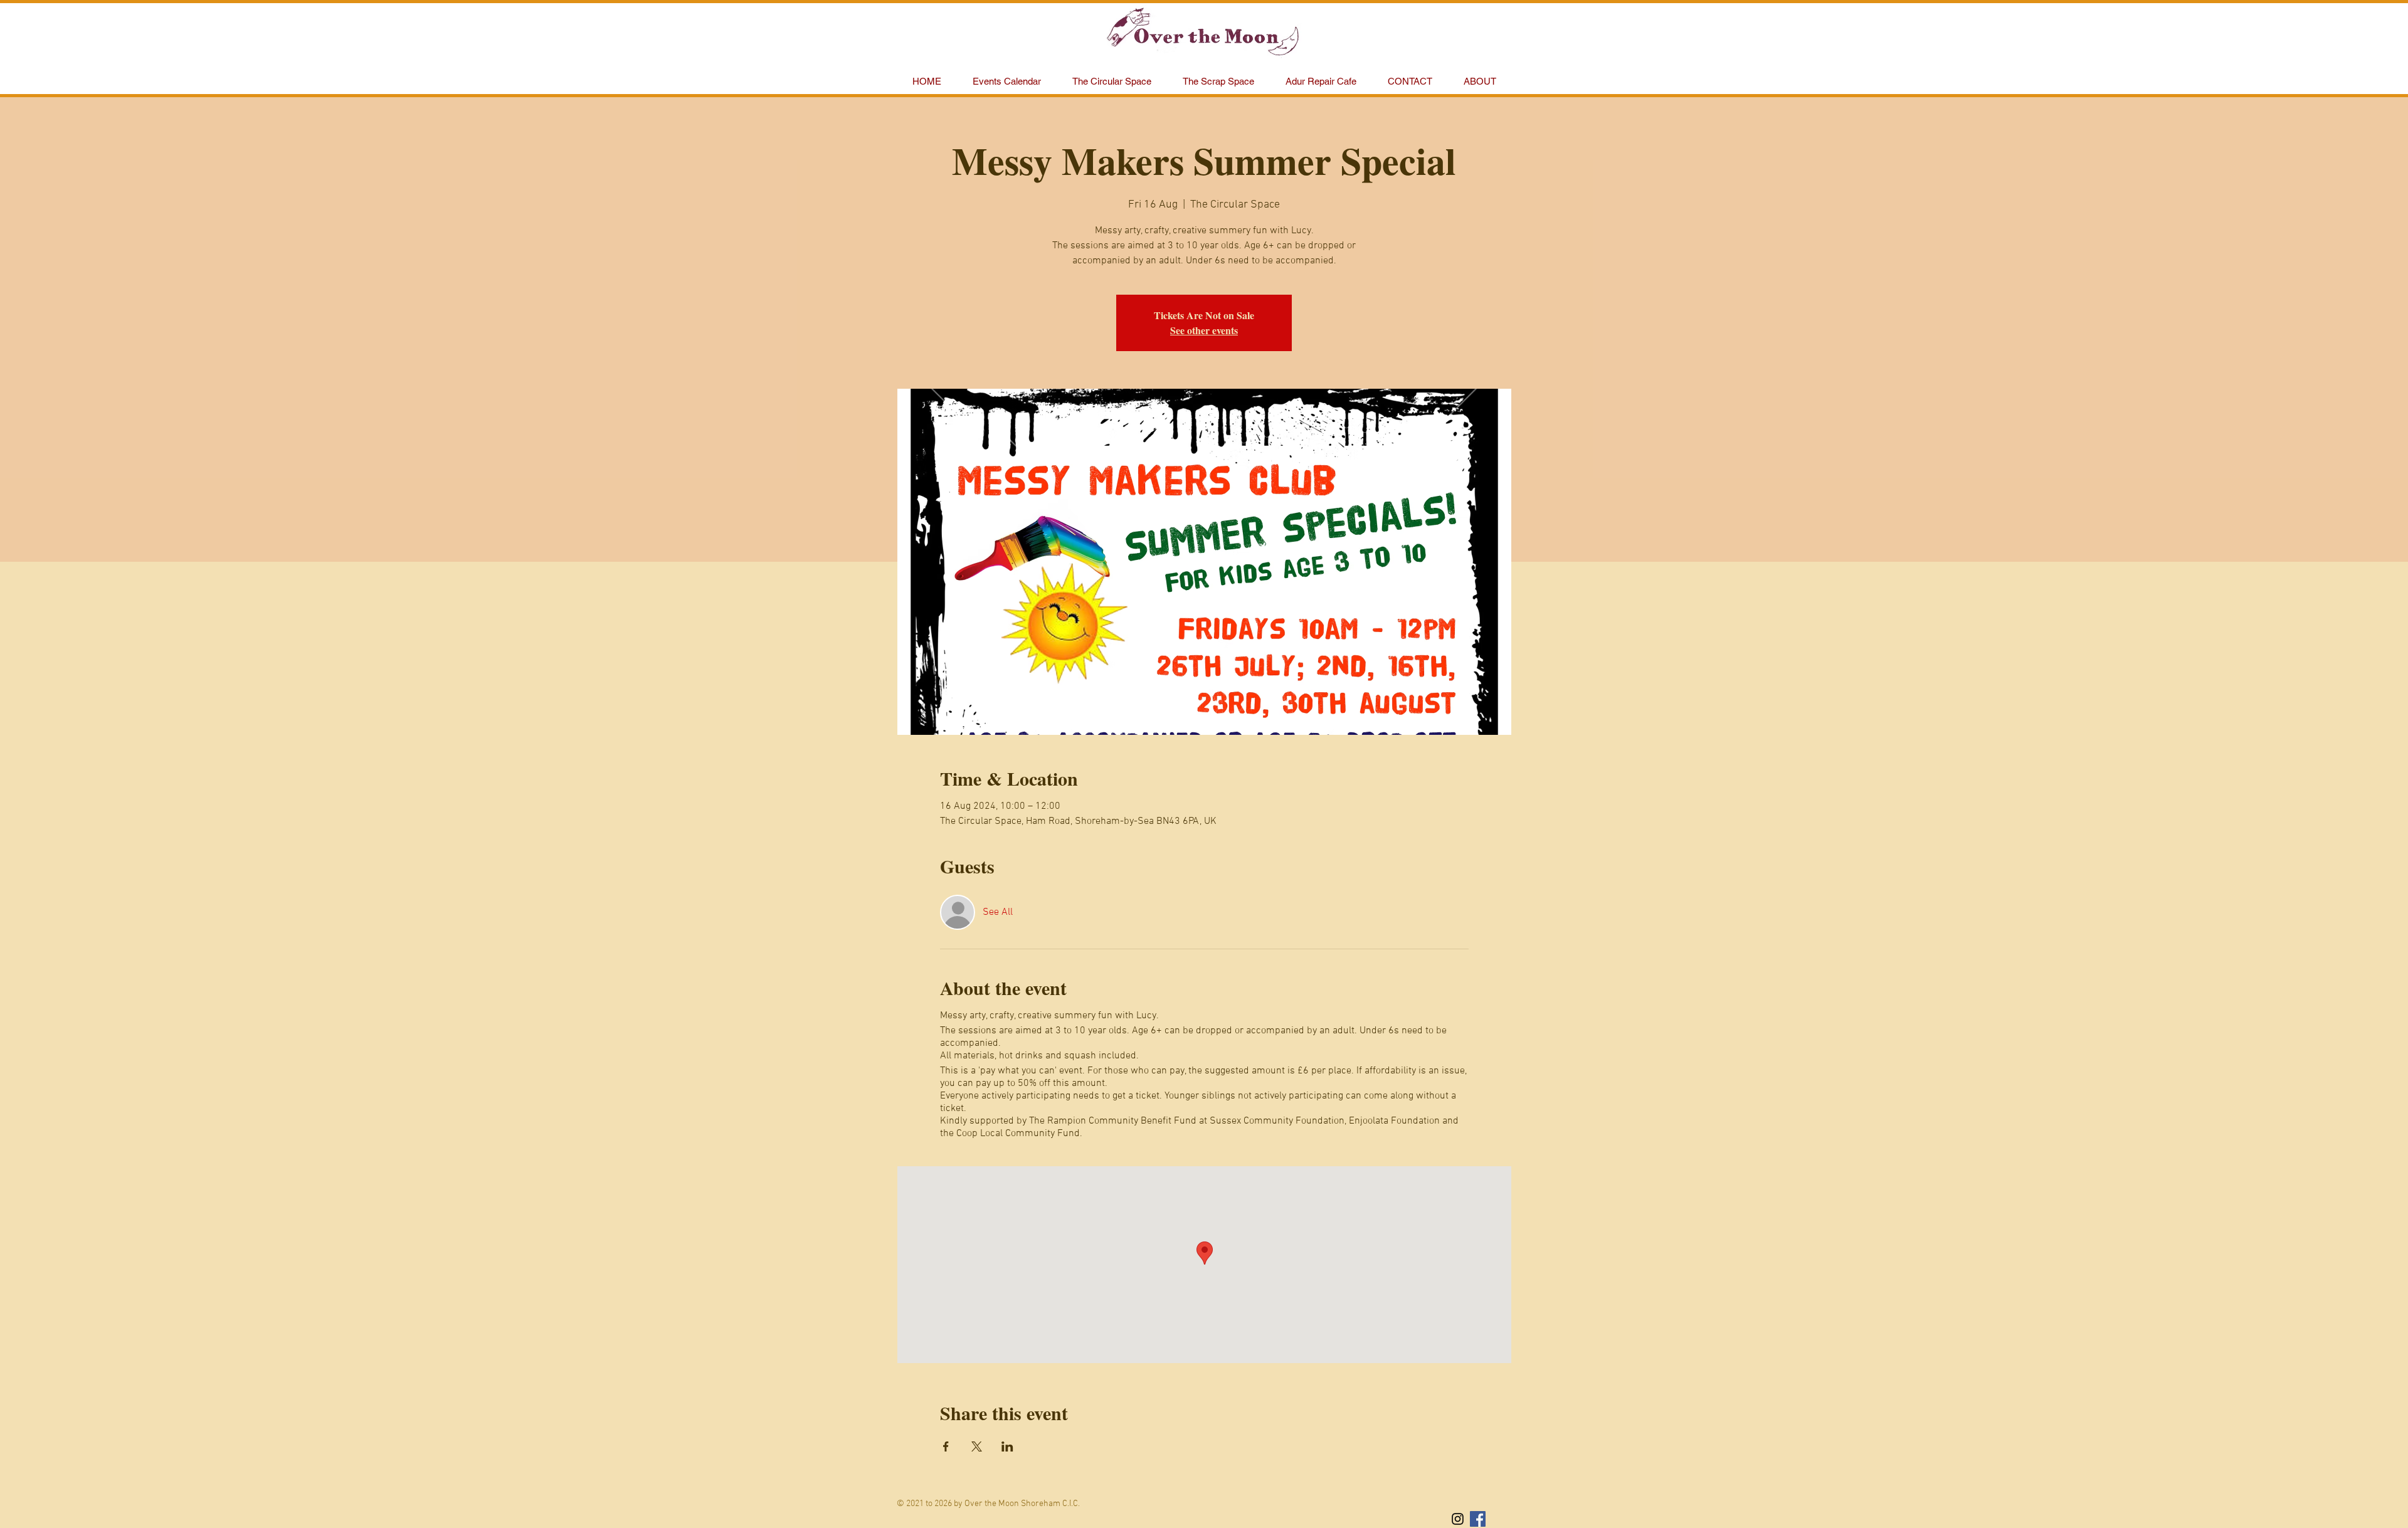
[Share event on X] (977, 1446)
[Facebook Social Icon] (1478, 1519)
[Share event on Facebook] (946, 1446)
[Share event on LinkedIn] (1007, 1446)
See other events (1204, 330)
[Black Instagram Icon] (1458, 1519)
